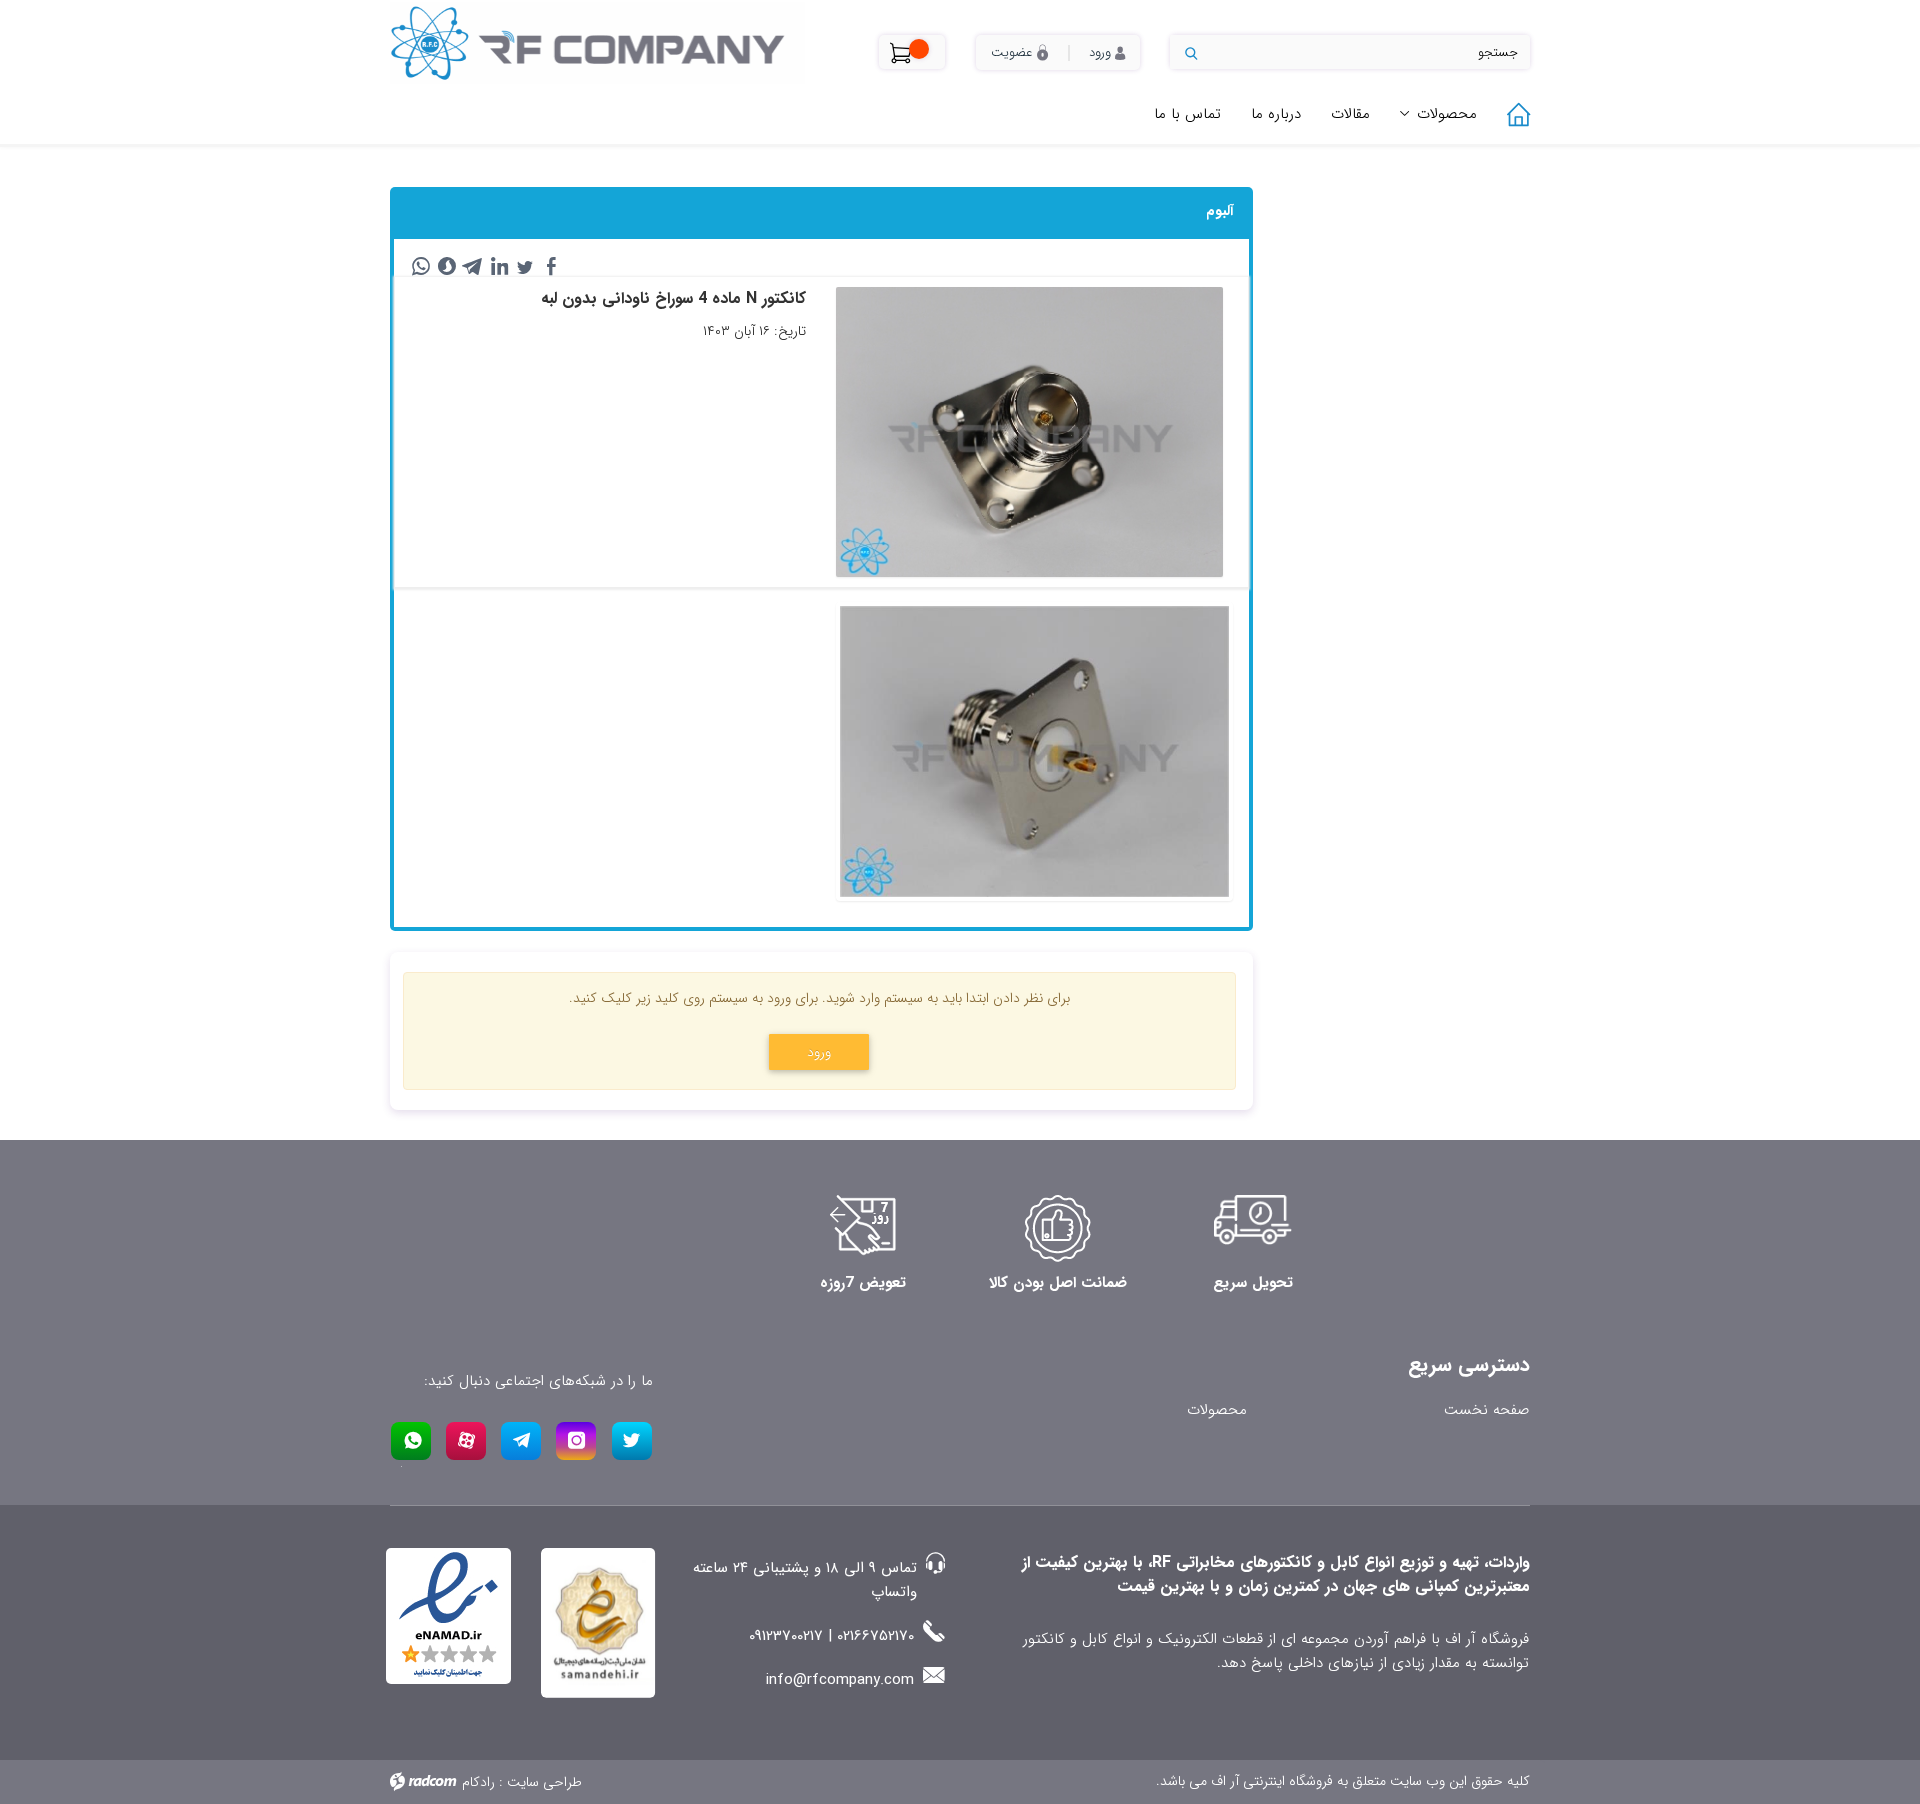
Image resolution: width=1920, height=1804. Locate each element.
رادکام (478, 1782)
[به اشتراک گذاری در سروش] (447, 266)
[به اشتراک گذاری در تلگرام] (473, 266)
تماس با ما (1187, 114)
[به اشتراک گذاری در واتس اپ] (421, 266)
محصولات (1447, 114)
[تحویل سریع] (1253, 1228)
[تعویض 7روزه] (863, 1228)
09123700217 (786, 1636)
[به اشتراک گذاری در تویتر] (525, 266)
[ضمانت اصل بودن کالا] (1058, 1228)
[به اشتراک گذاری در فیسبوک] (551, 266)
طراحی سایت (544, 1782)
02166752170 (875, 1636)
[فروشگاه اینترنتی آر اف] (619, 43)
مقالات (1350, 114)
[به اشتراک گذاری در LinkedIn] (499, 266)
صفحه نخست (1486, 1410)
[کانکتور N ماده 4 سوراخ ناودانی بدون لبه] (1034, 751)
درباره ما (1276, 114)
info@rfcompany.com (840, 1680)
